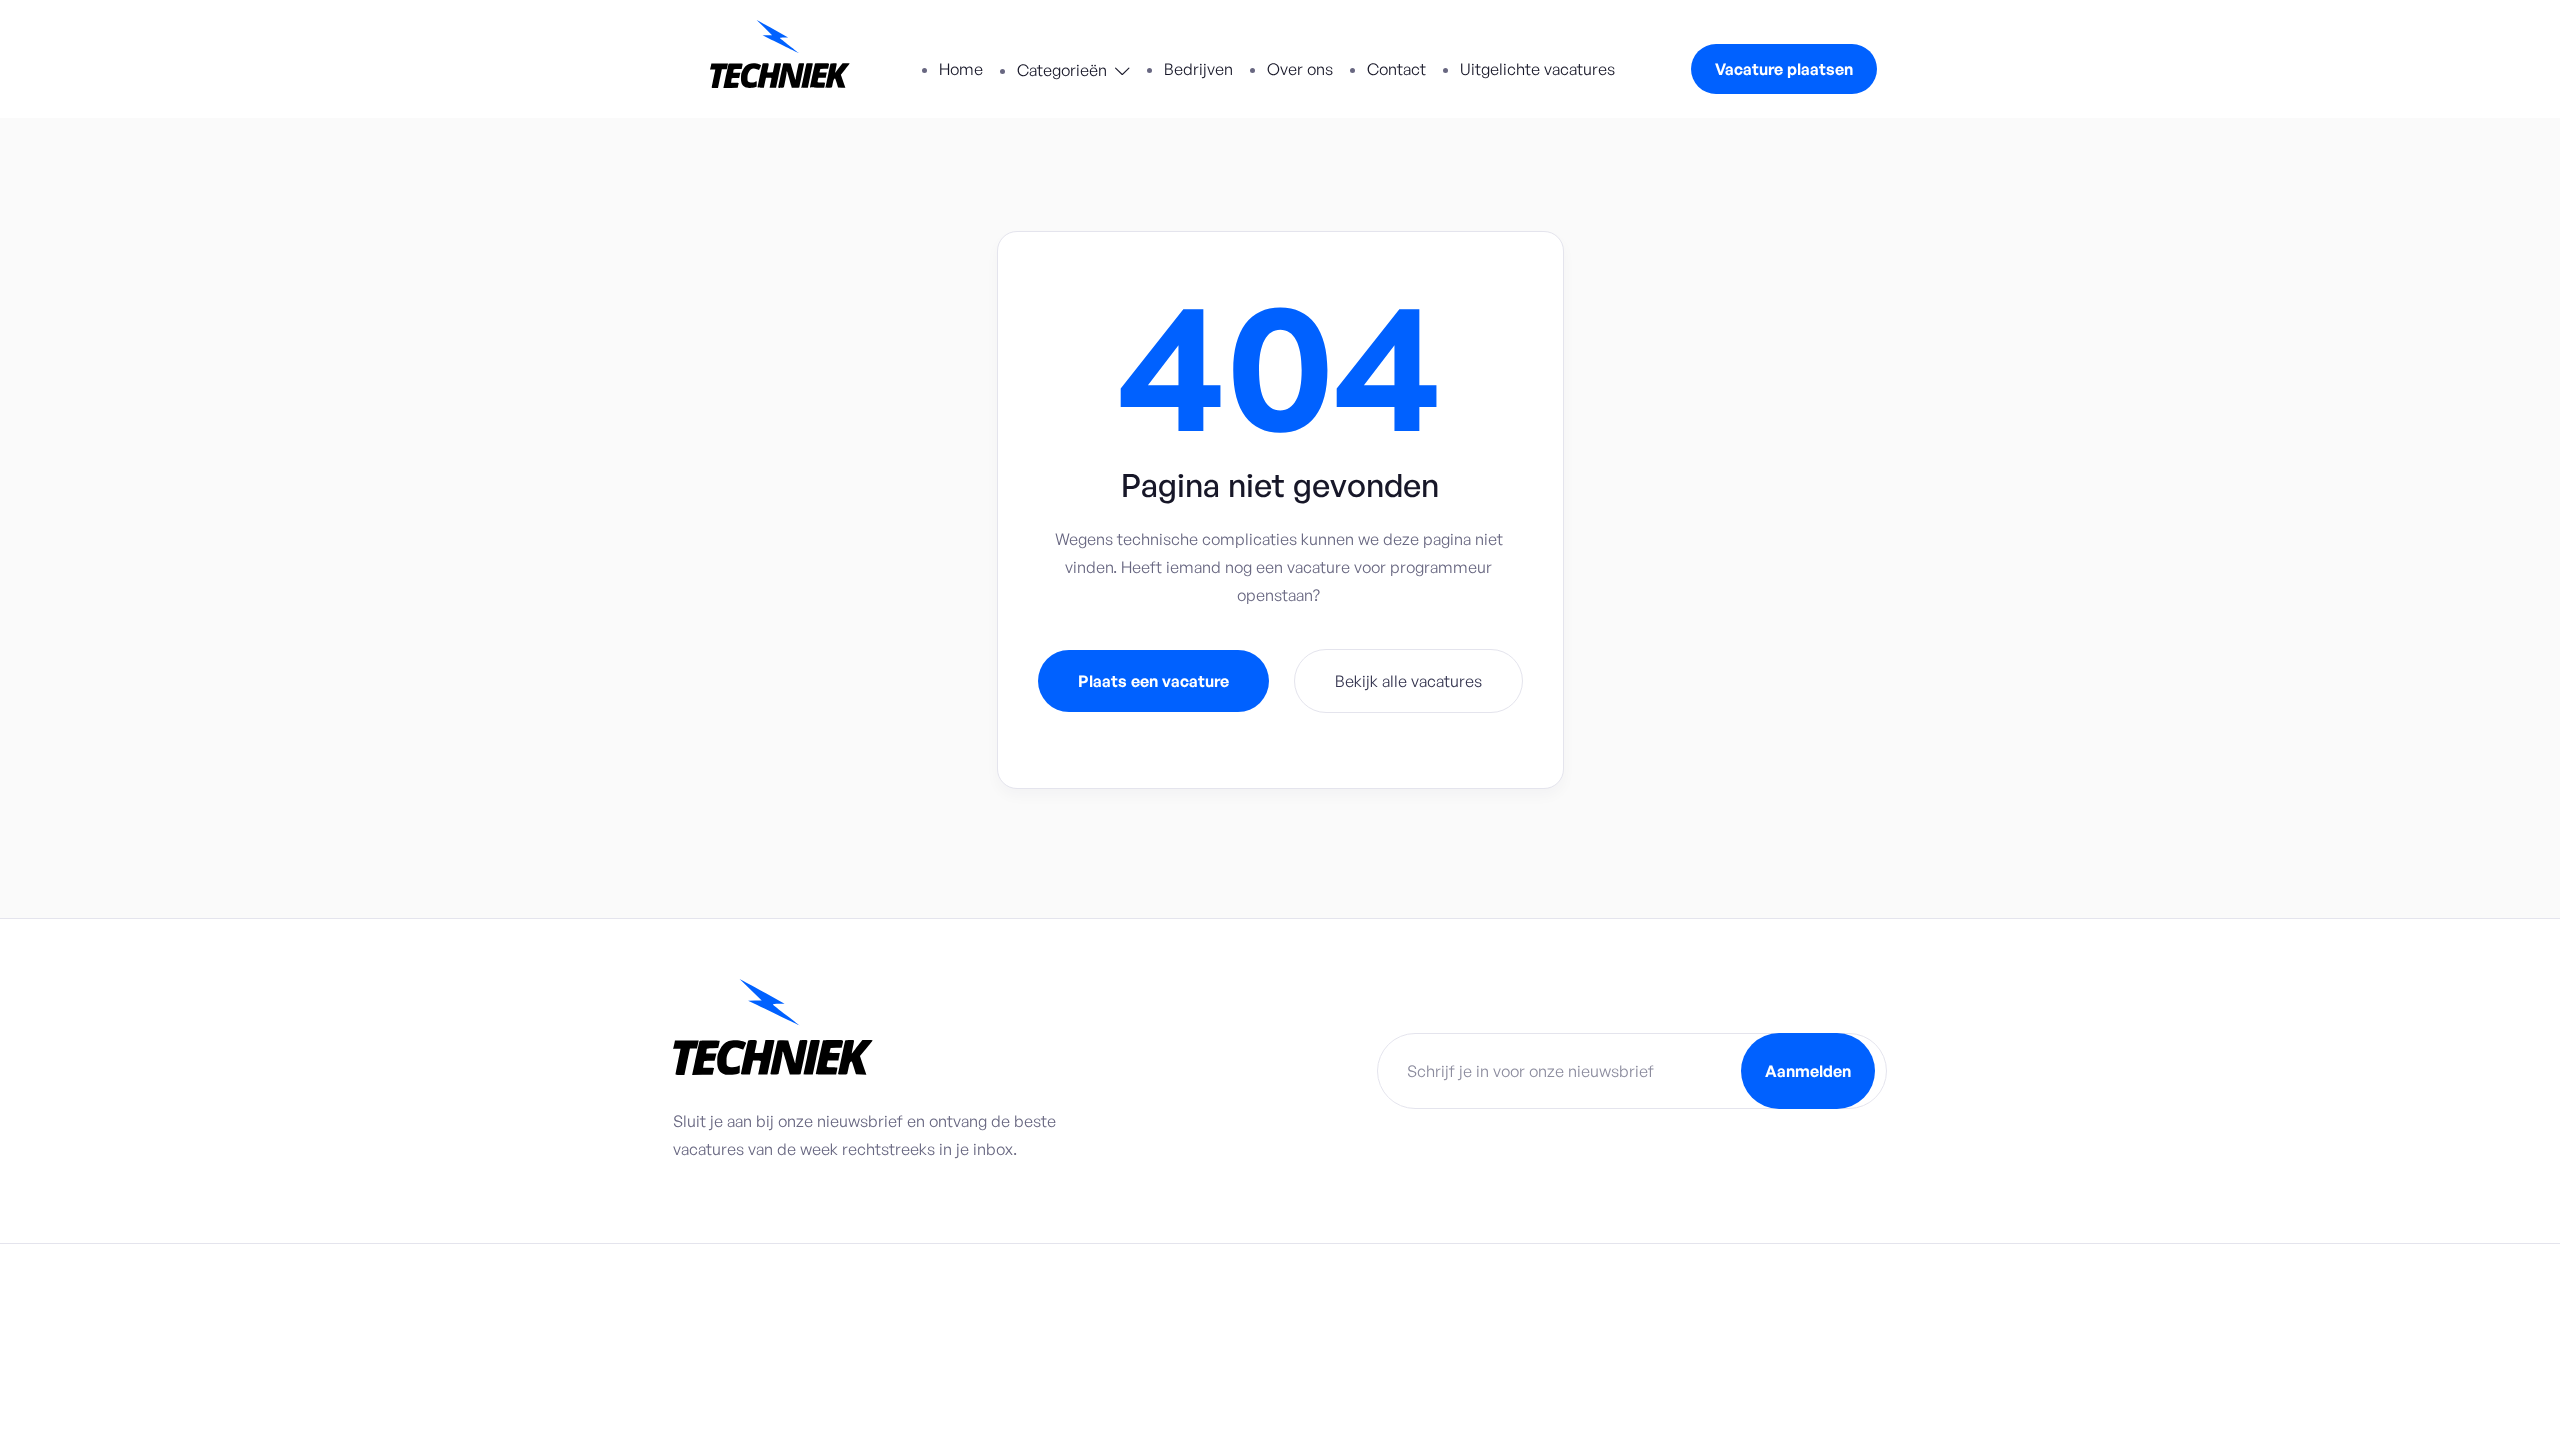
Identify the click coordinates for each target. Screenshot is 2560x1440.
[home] (780, 59)
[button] (1073, 71)
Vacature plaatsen (1784, 69)
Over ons (1300, 69)
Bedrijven (1198, 69)
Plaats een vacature (1153, 681)
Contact (1396, 69)
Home (961, 69)
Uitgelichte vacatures (1537, 69)
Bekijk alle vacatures (1408, 681)
